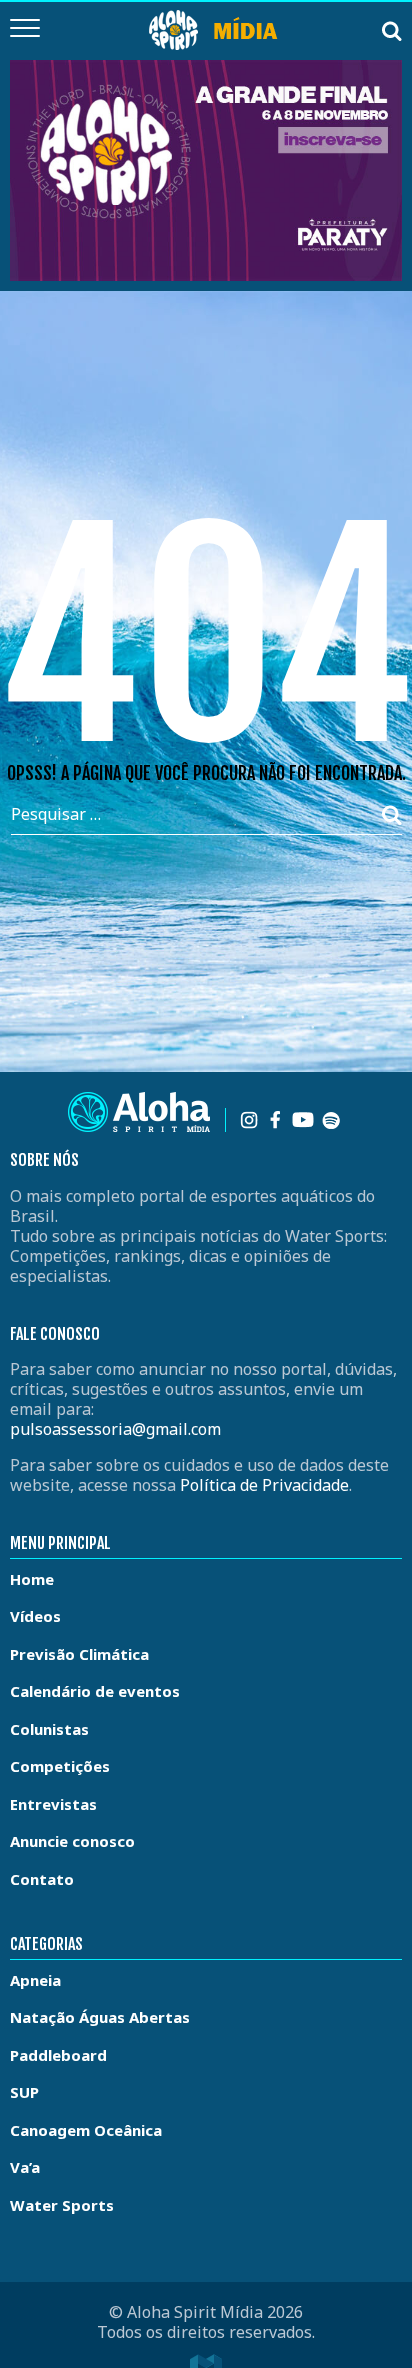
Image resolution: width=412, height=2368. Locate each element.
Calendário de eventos (95, 1691)
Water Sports (62, 2205)
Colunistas (49, 1729)
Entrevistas (53, 1804)
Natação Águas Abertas (100, 2017)
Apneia (35, 1980)
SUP (24, 2092)
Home (32, 1579)
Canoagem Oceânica (86, 2130)
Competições (60, 1766)
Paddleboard (58, 2055)
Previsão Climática (79, 1654)
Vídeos (35, 1616)
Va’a (25, 2167)
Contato (42, 1879)
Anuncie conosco (72, 1841)
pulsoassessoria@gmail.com (115, 1429)
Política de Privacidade (264, 1485)
